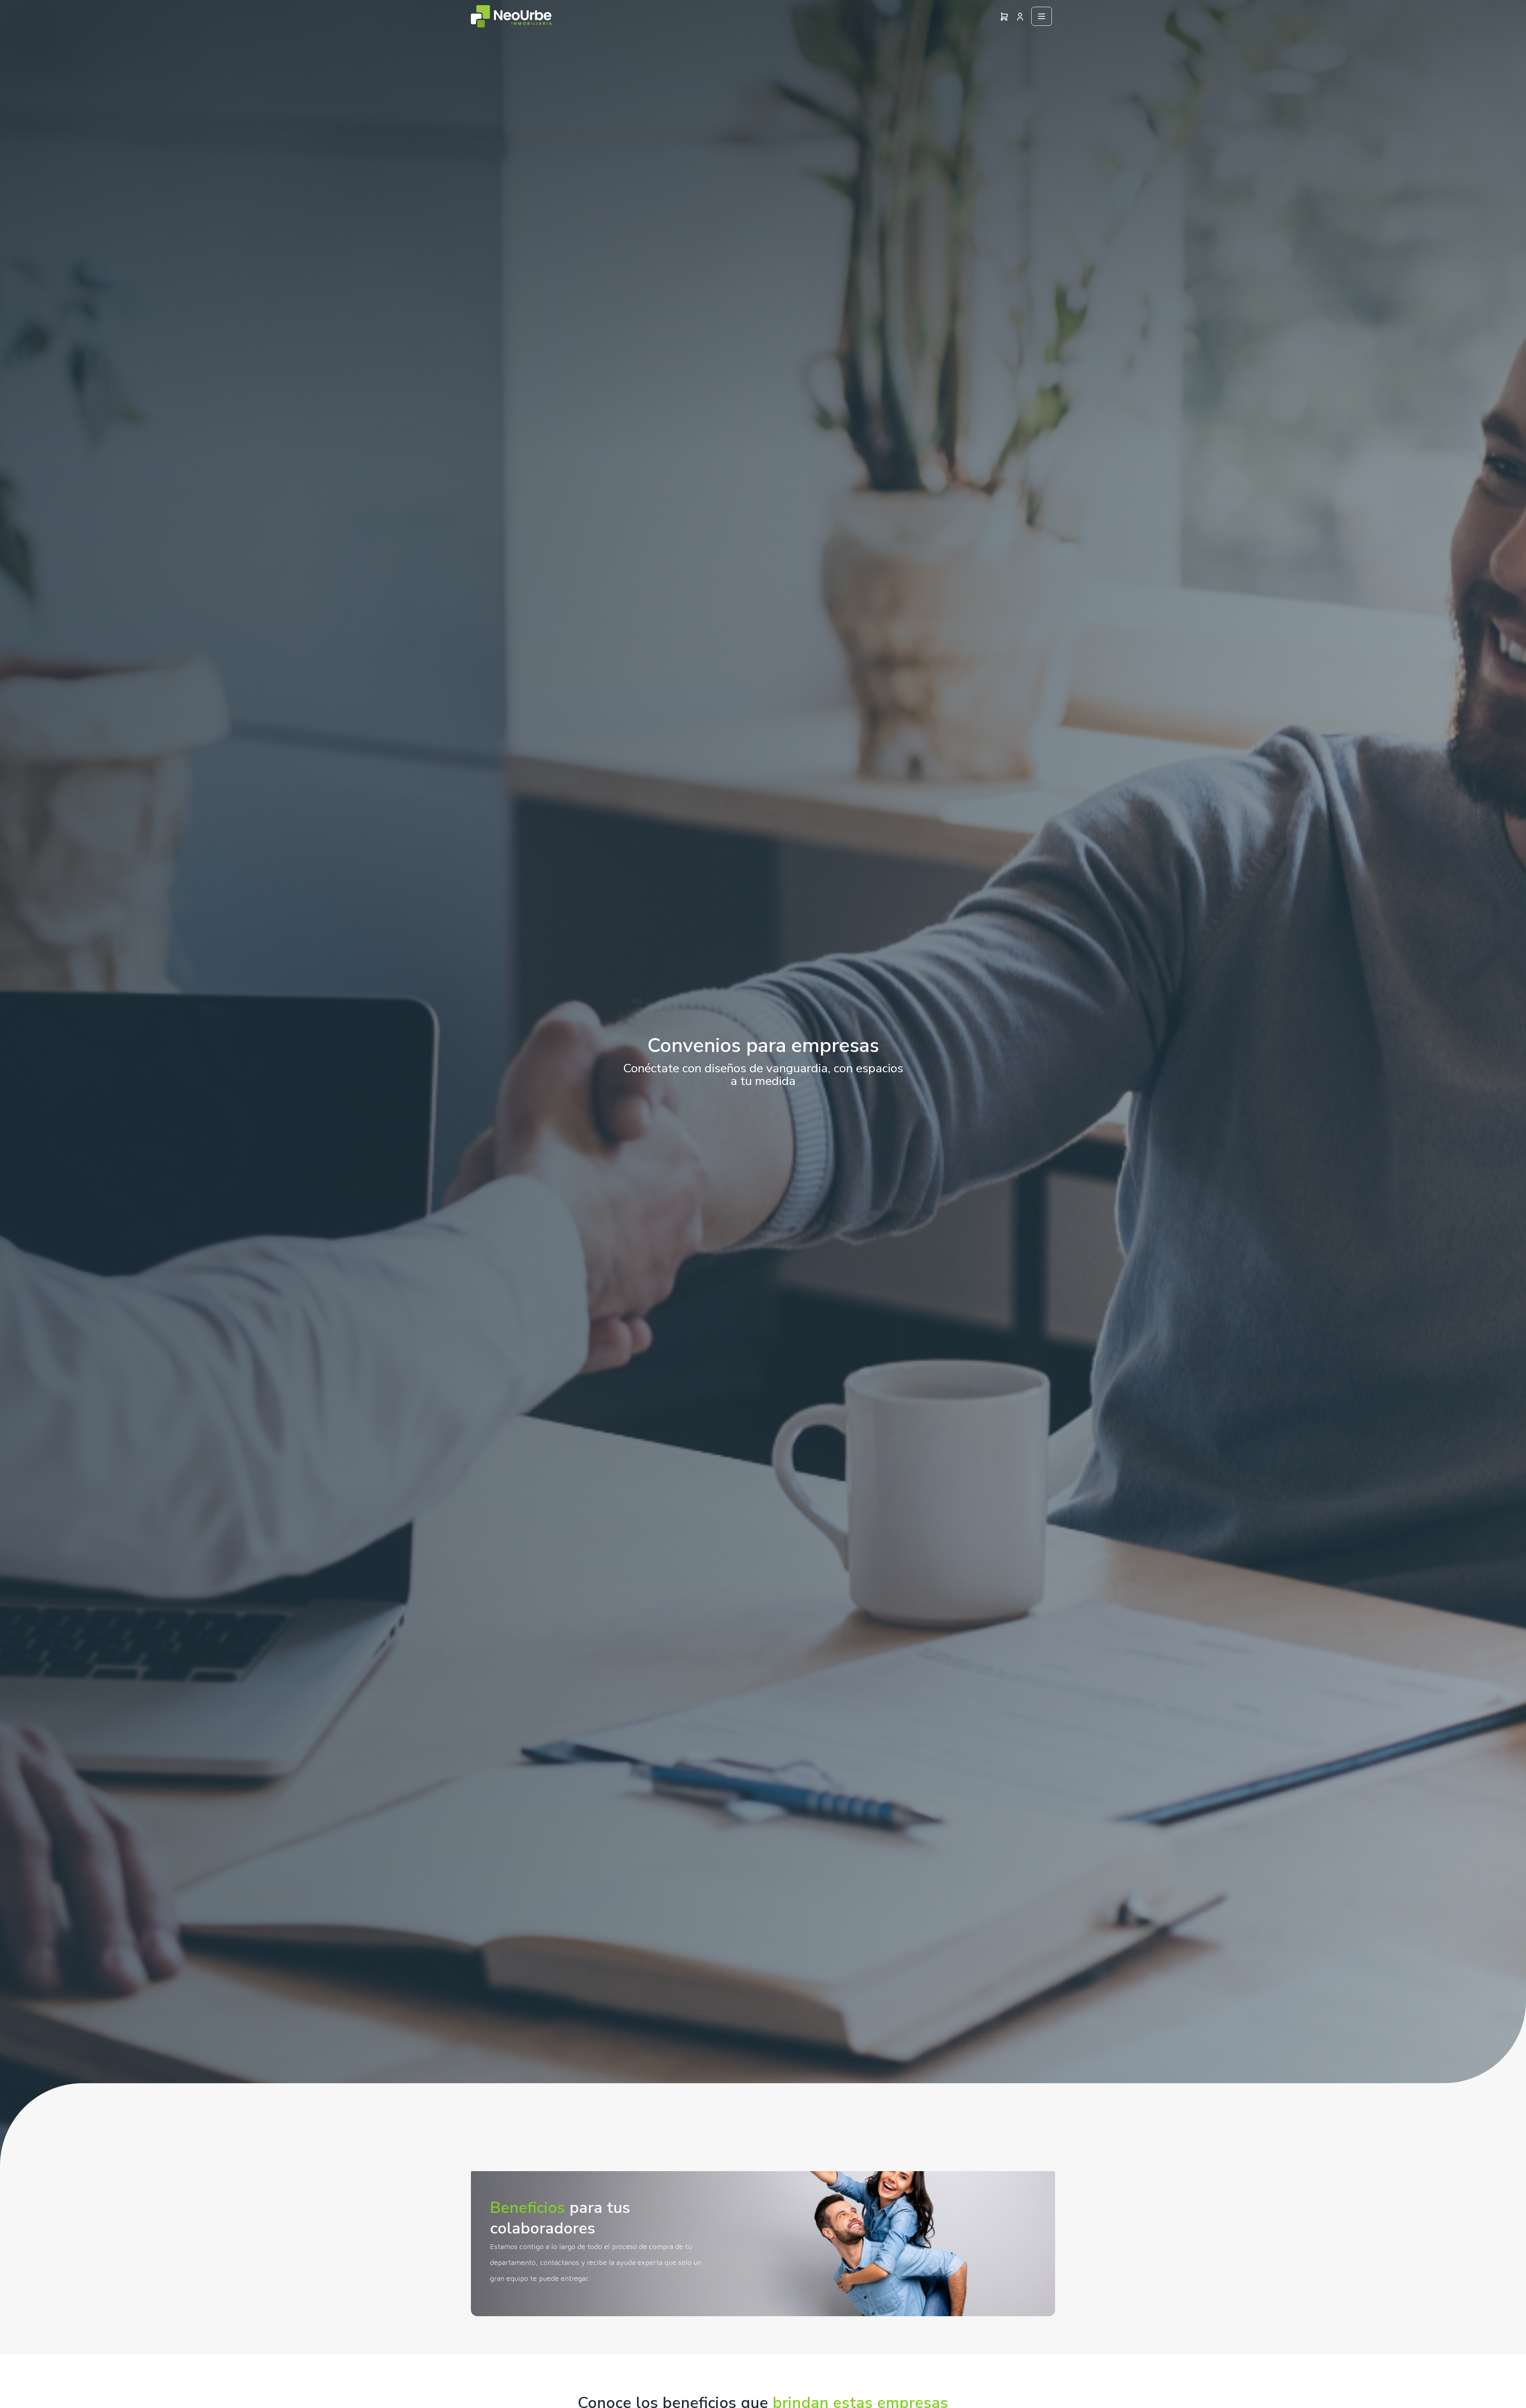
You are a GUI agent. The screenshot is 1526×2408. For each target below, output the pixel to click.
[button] (1020, 16)
